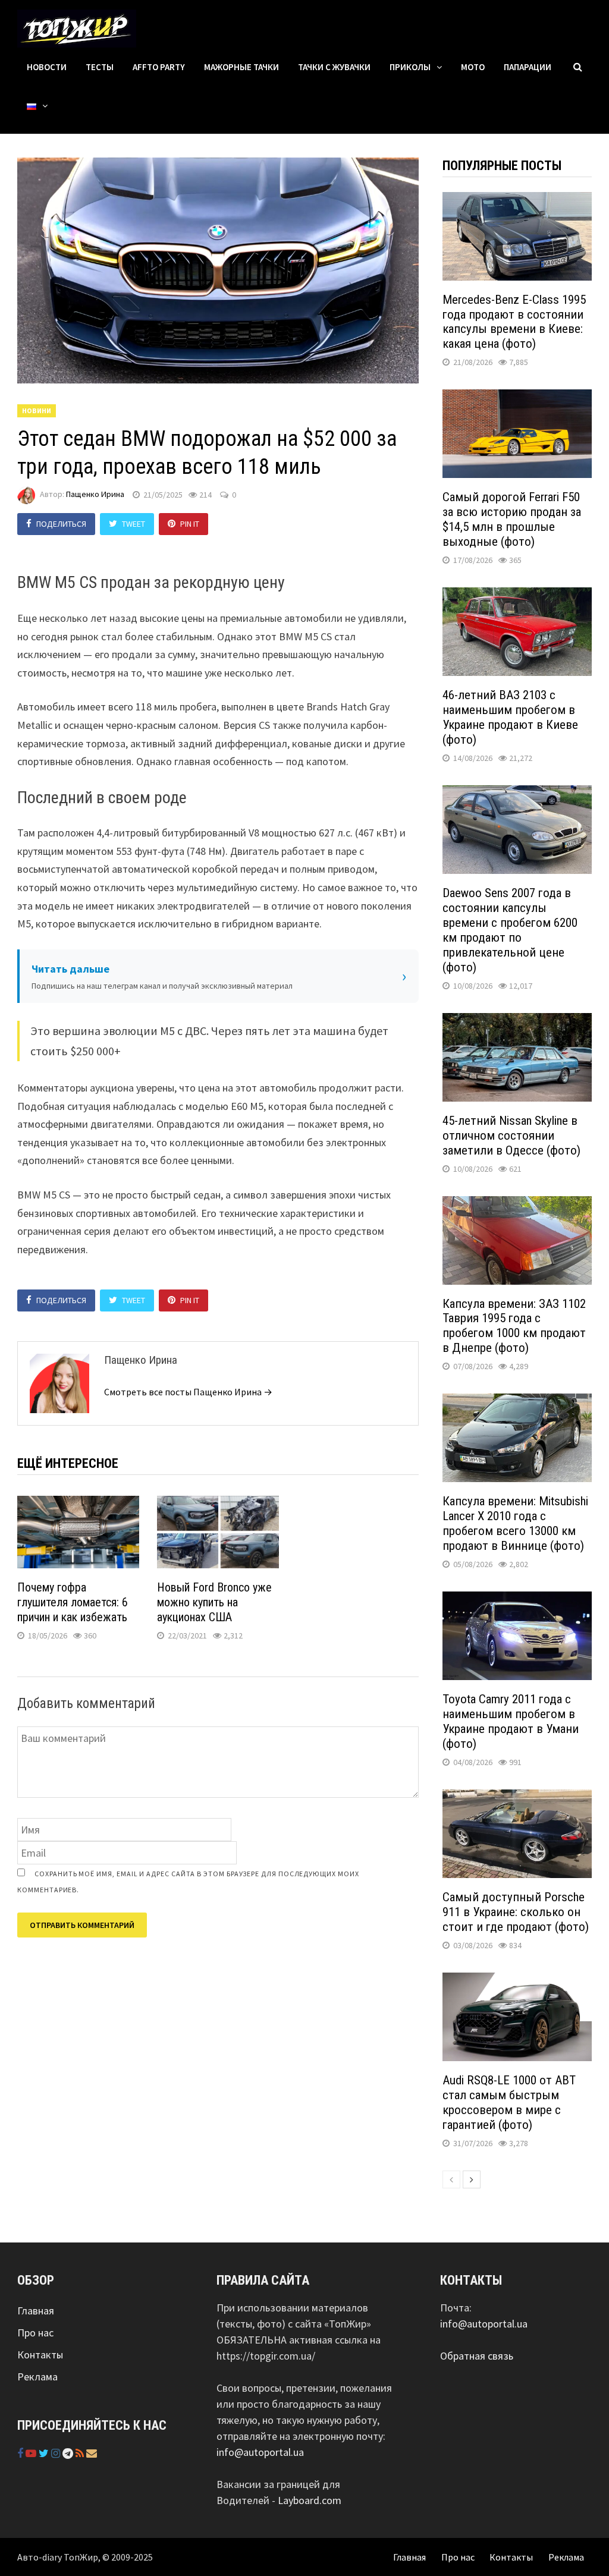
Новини (37, 411)
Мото (473, 67)
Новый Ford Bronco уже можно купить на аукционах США (214, 1602)
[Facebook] (21, 2453)
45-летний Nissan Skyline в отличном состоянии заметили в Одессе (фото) (511, 1136)
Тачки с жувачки (334, 67)
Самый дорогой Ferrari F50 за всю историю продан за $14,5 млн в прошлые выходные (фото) (512, 519)
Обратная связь (477, 2356)
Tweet (134, 524)
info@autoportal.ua (260, 2452)
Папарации (528, 67)
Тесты (100, 67)
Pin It (190, 524)
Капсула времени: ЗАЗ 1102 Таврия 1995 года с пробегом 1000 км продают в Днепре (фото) (514, 1326)
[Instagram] (57, 2453)
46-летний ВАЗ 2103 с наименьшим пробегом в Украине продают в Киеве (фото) (510, 717)
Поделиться (61, 524)
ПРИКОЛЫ (410, 67)
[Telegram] (69, 2453)
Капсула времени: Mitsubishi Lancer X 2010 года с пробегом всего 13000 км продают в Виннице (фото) (515, 1523)
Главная (36, 2311)
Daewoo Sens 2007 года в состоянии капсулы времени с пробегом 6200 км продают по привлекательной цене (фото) (510, 930)
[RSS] (81, 2453)
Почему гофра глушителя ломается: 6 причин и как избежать (73, 1602)
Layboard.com (310, 2500)
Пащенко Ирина (95, 495)
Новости (47, 67)
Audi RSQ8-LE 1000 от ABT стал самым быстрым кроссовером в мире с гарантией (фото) (509, 2102)
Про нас (35, 2333)
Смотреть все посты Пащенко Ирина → (188, 1392)
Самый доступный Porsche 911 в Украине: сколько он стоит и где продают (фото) (516, 1912)
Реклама (37, 2377)
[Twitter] (45, 2453)
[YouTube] (32, 2453)
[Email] (92, 2453)
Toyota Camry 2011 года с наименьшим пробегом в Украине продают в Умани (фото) (511, 1721)
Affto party (159, 67)
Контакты (40, 2355)
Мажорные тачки (241, 67)
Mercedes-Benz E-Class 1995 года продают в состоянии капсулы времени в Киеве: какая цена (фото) (514, 322)
